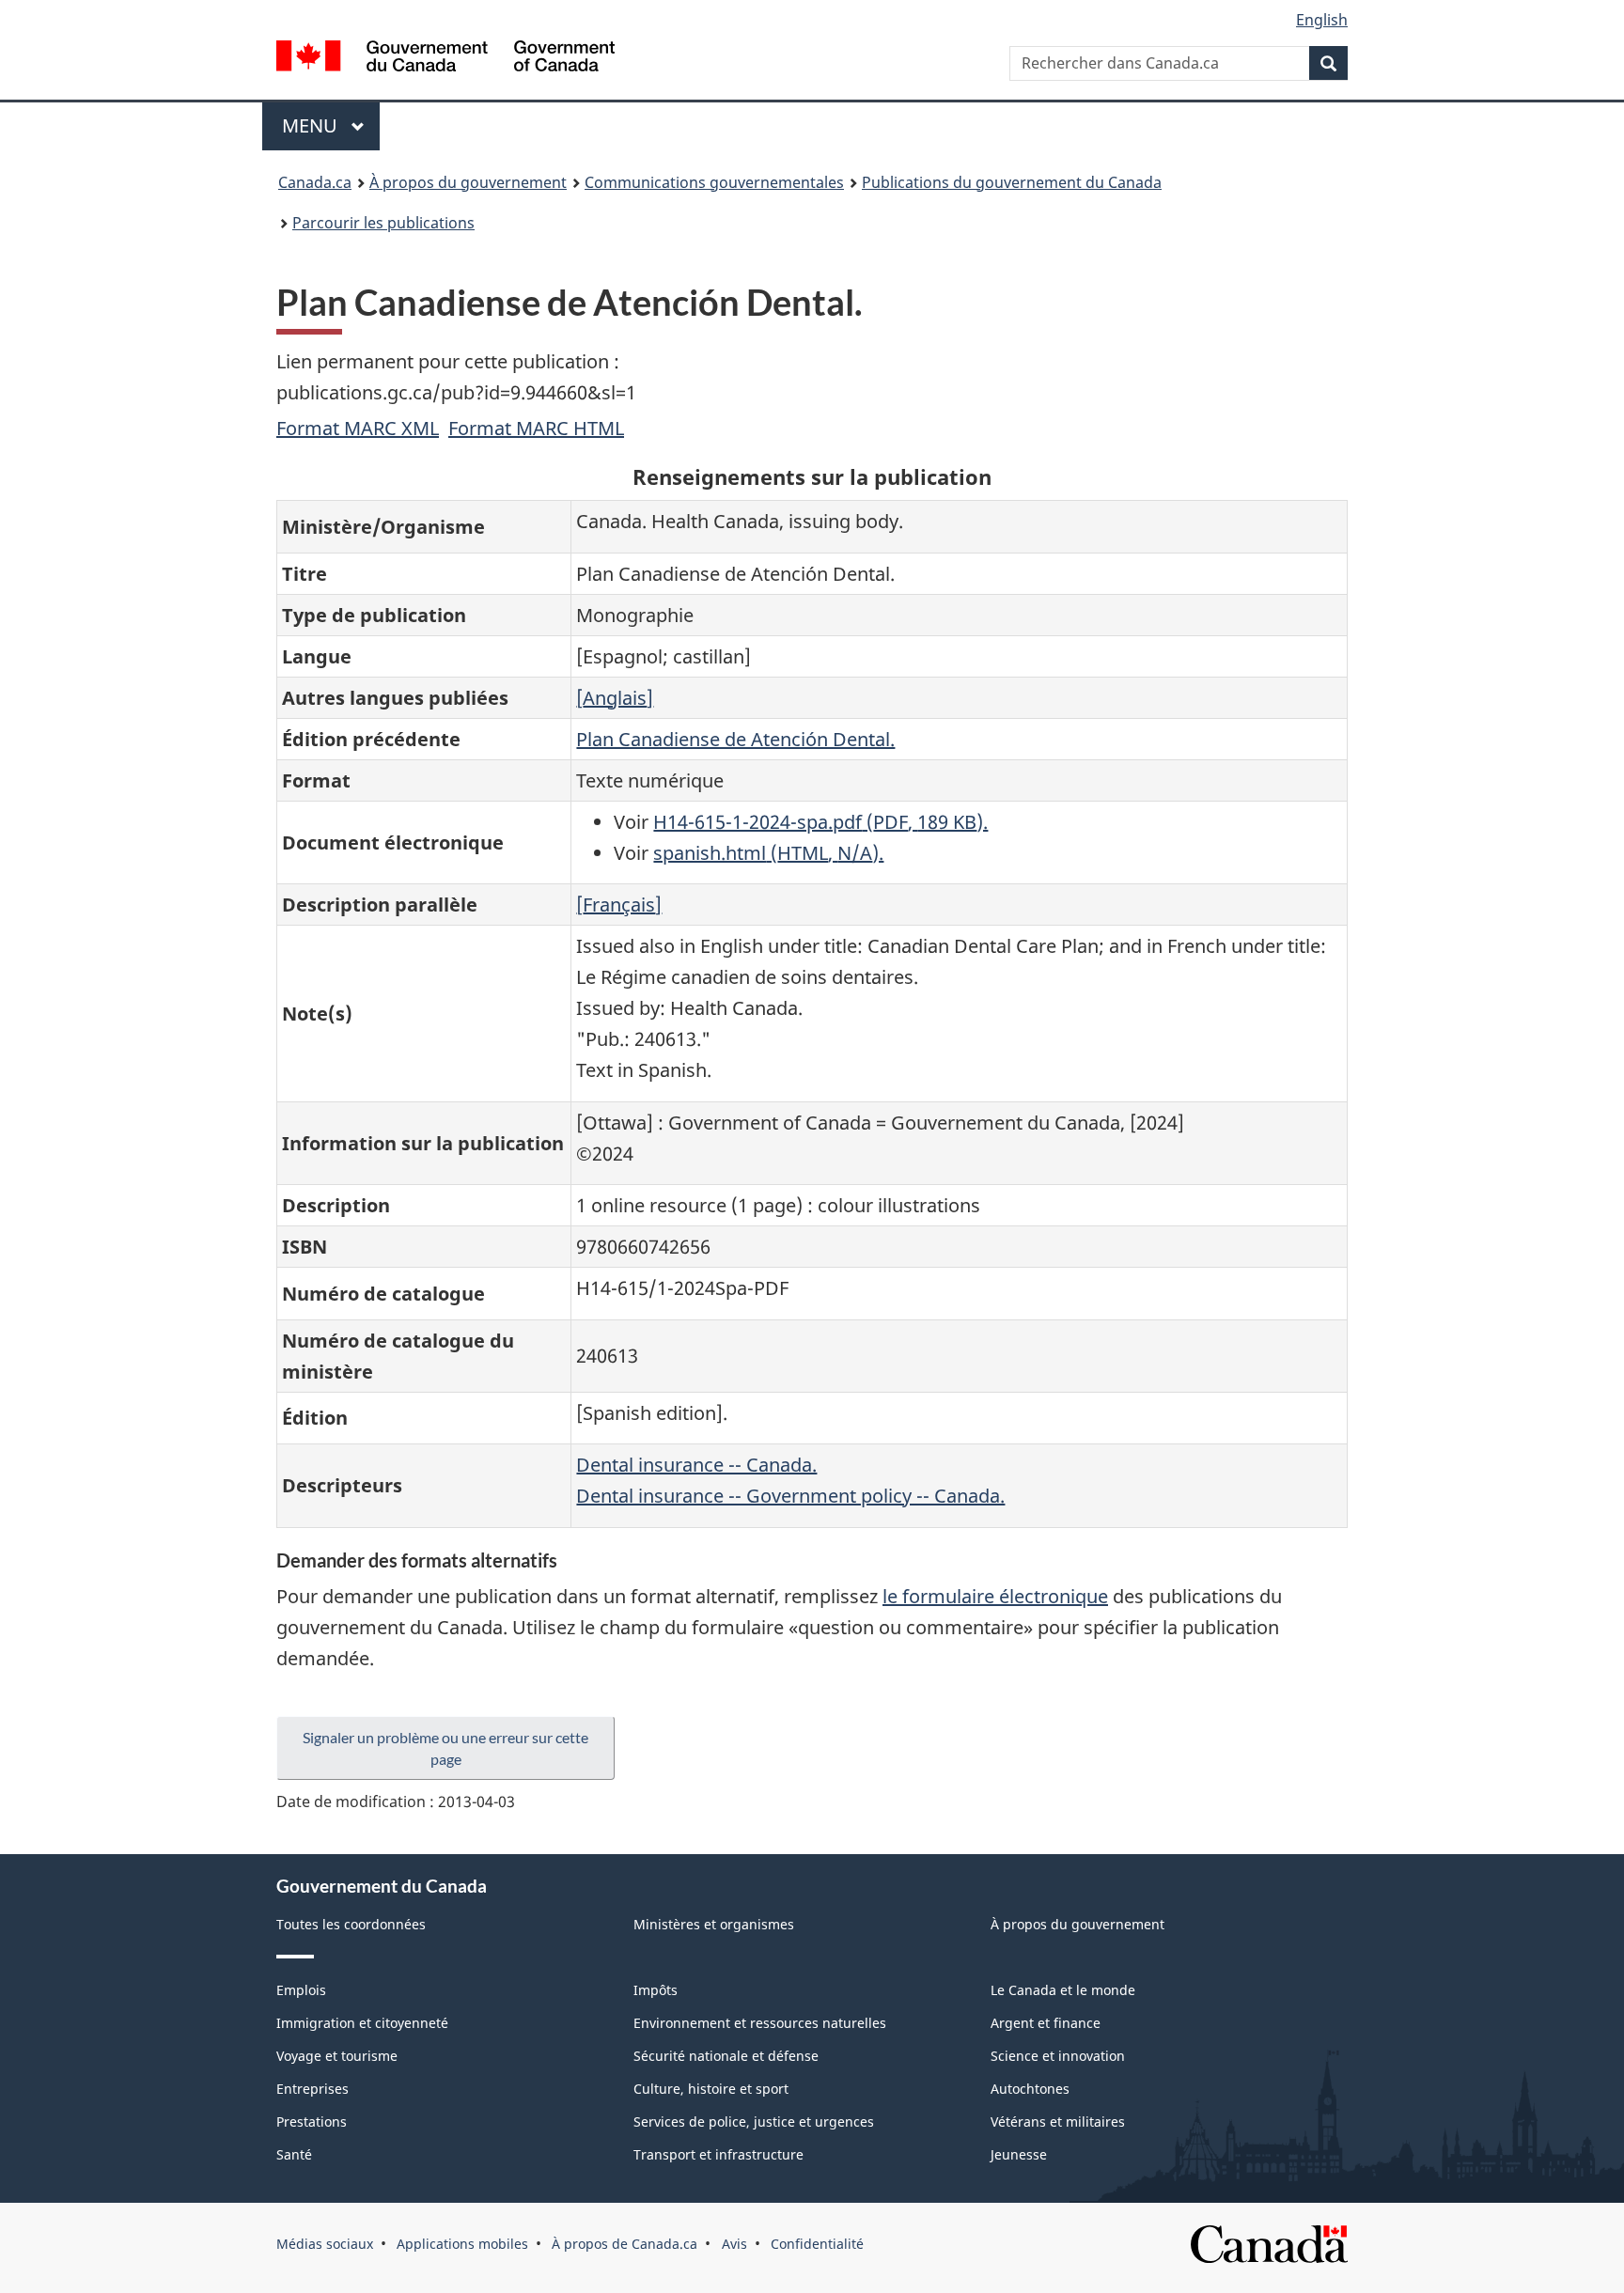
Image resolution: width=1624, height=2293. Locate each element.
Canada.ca (315, 182)
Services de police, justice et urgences (754, 2121)
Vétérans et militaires (1058, 2121)
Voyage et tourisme (337, 2056)
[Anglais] (615, 698)
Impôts (656, 1990)
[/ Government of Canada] (445, 59)
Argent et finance (1046, 2023)
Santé (294, 2154)
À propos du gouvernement (468, 182)
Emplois (301, 1990)
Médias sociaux (325, 2244)
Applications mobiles (462, 2244)
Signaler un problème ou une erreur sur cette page (445, 1748)
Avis (734, 2244)
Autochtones (1030, 2089)
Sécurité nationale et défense (726, 2056)
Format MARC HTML (536, 428)
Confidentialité (817, 2244)
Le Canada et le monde (1063, 1990)
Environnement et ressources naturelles (760, 2023)
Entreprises (312, 2089)
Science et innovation (1058, 2056)
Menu (331, 125)
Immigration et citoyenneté (362, 2023)
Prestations (312, 2121)
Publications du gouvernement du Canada (1012, 182)
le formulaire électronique (995, 1596)
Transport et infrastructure (718, 2154)
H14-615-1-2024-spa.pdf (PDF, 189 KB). (820, 822)
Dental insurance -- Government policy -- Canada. (790, 1496)
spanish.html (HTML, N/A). (768, 853)
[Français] (619, 905)
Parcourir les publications (383, 223)
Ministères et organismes (714, 1924)
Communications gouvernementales (714, 182)
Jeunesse (1019, 2154)
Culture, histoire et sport (711, 2089)
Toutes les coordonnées (351, 1924)
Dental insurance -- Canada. (696, 1465)
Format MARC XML (358, 428)
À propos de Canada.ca (625, 2244)
